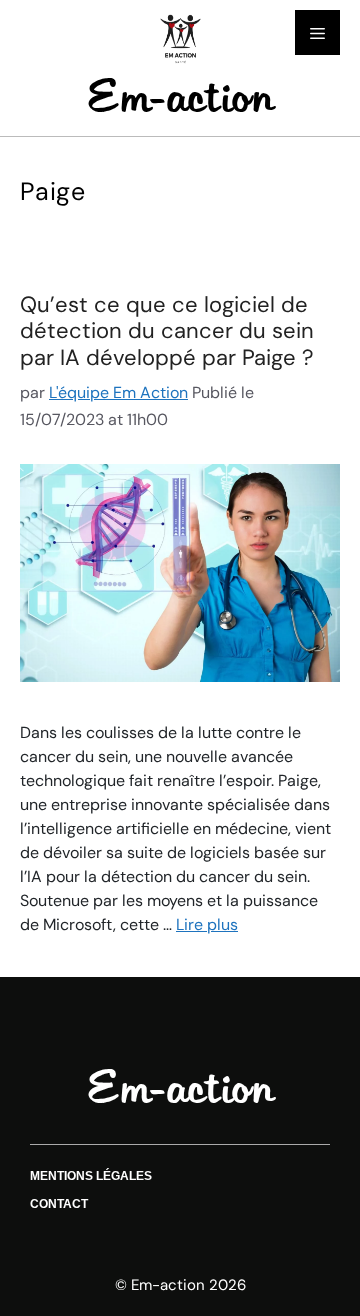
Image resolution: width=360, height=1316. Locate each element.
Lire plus (207, 924)
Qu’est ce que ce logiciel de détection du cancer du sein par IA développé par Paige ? (167, 331)
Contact (59, 1204)
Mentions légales (91, 1176)
